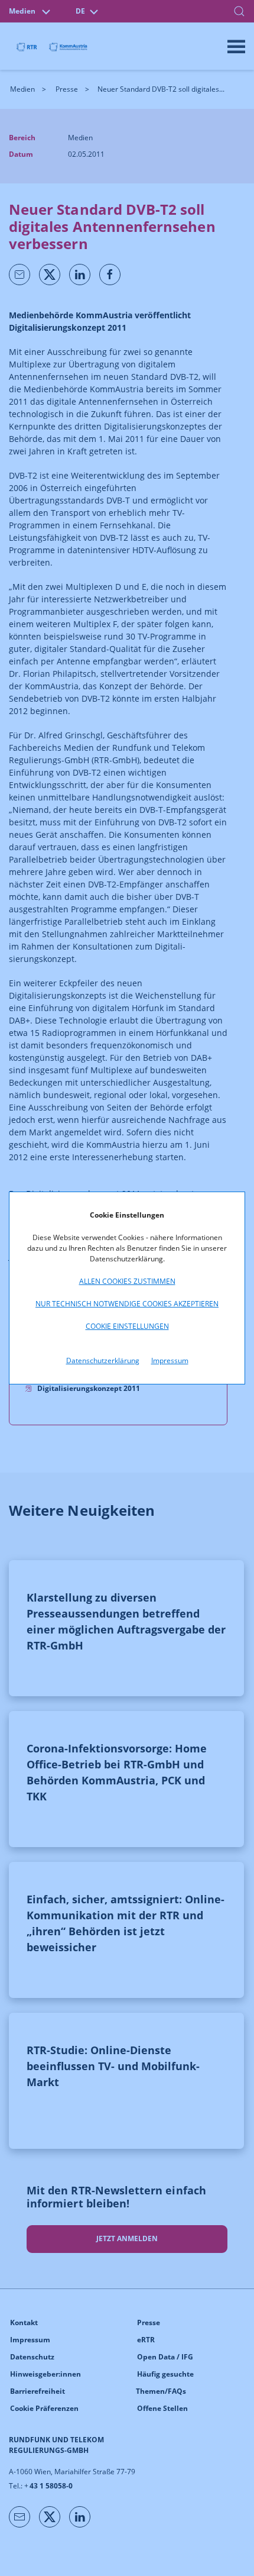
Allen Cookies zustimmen (127, 1281)
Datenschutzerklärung (103, 1360)
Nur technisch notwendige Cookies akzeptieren (127, 1304)
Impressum (170, 1360)
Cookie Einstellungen (127, 1326)
